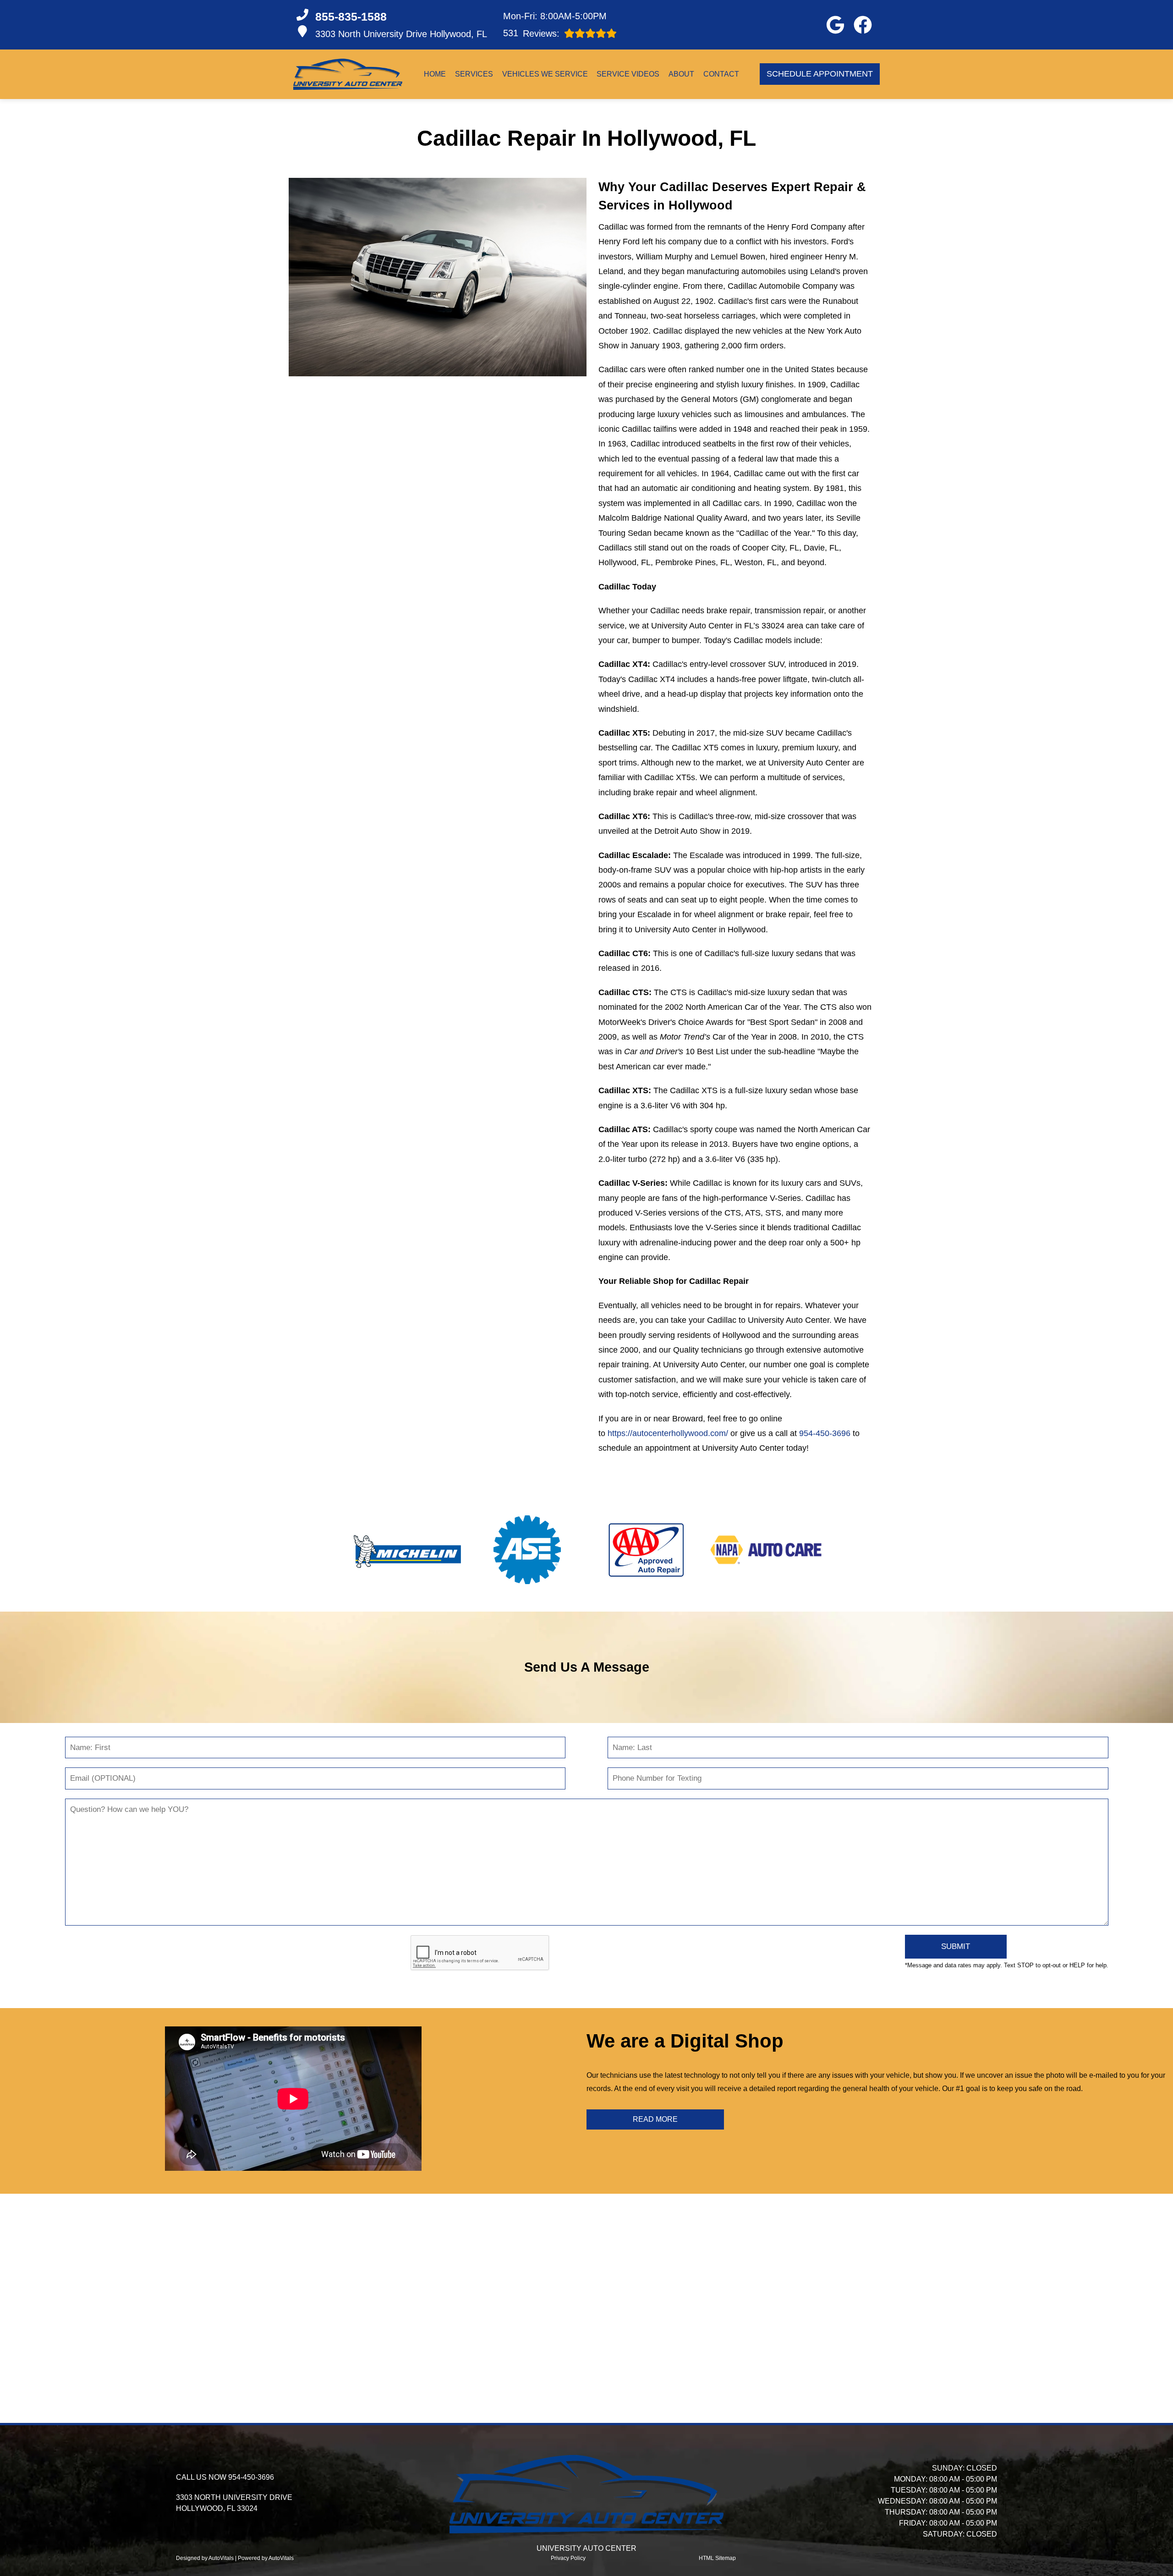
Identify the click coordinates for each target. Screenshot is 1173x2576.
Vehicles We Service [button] (545, 74)
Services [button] (474, 74)
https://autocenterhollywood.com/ (668, 1433)
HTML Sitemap (717, 2558)
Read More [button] (655, 2119)
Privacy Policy (568, 2558)
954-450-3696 (825, 1433)
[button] (835, 25)
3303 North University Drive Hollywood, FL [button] (401, 34)
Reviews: (531, 33)
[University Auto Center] (348, 74)
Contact (721, 74)
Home (435, 74)
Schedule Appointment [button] (820, 74)
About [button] (681, 74)
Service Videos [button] (628, 74)
